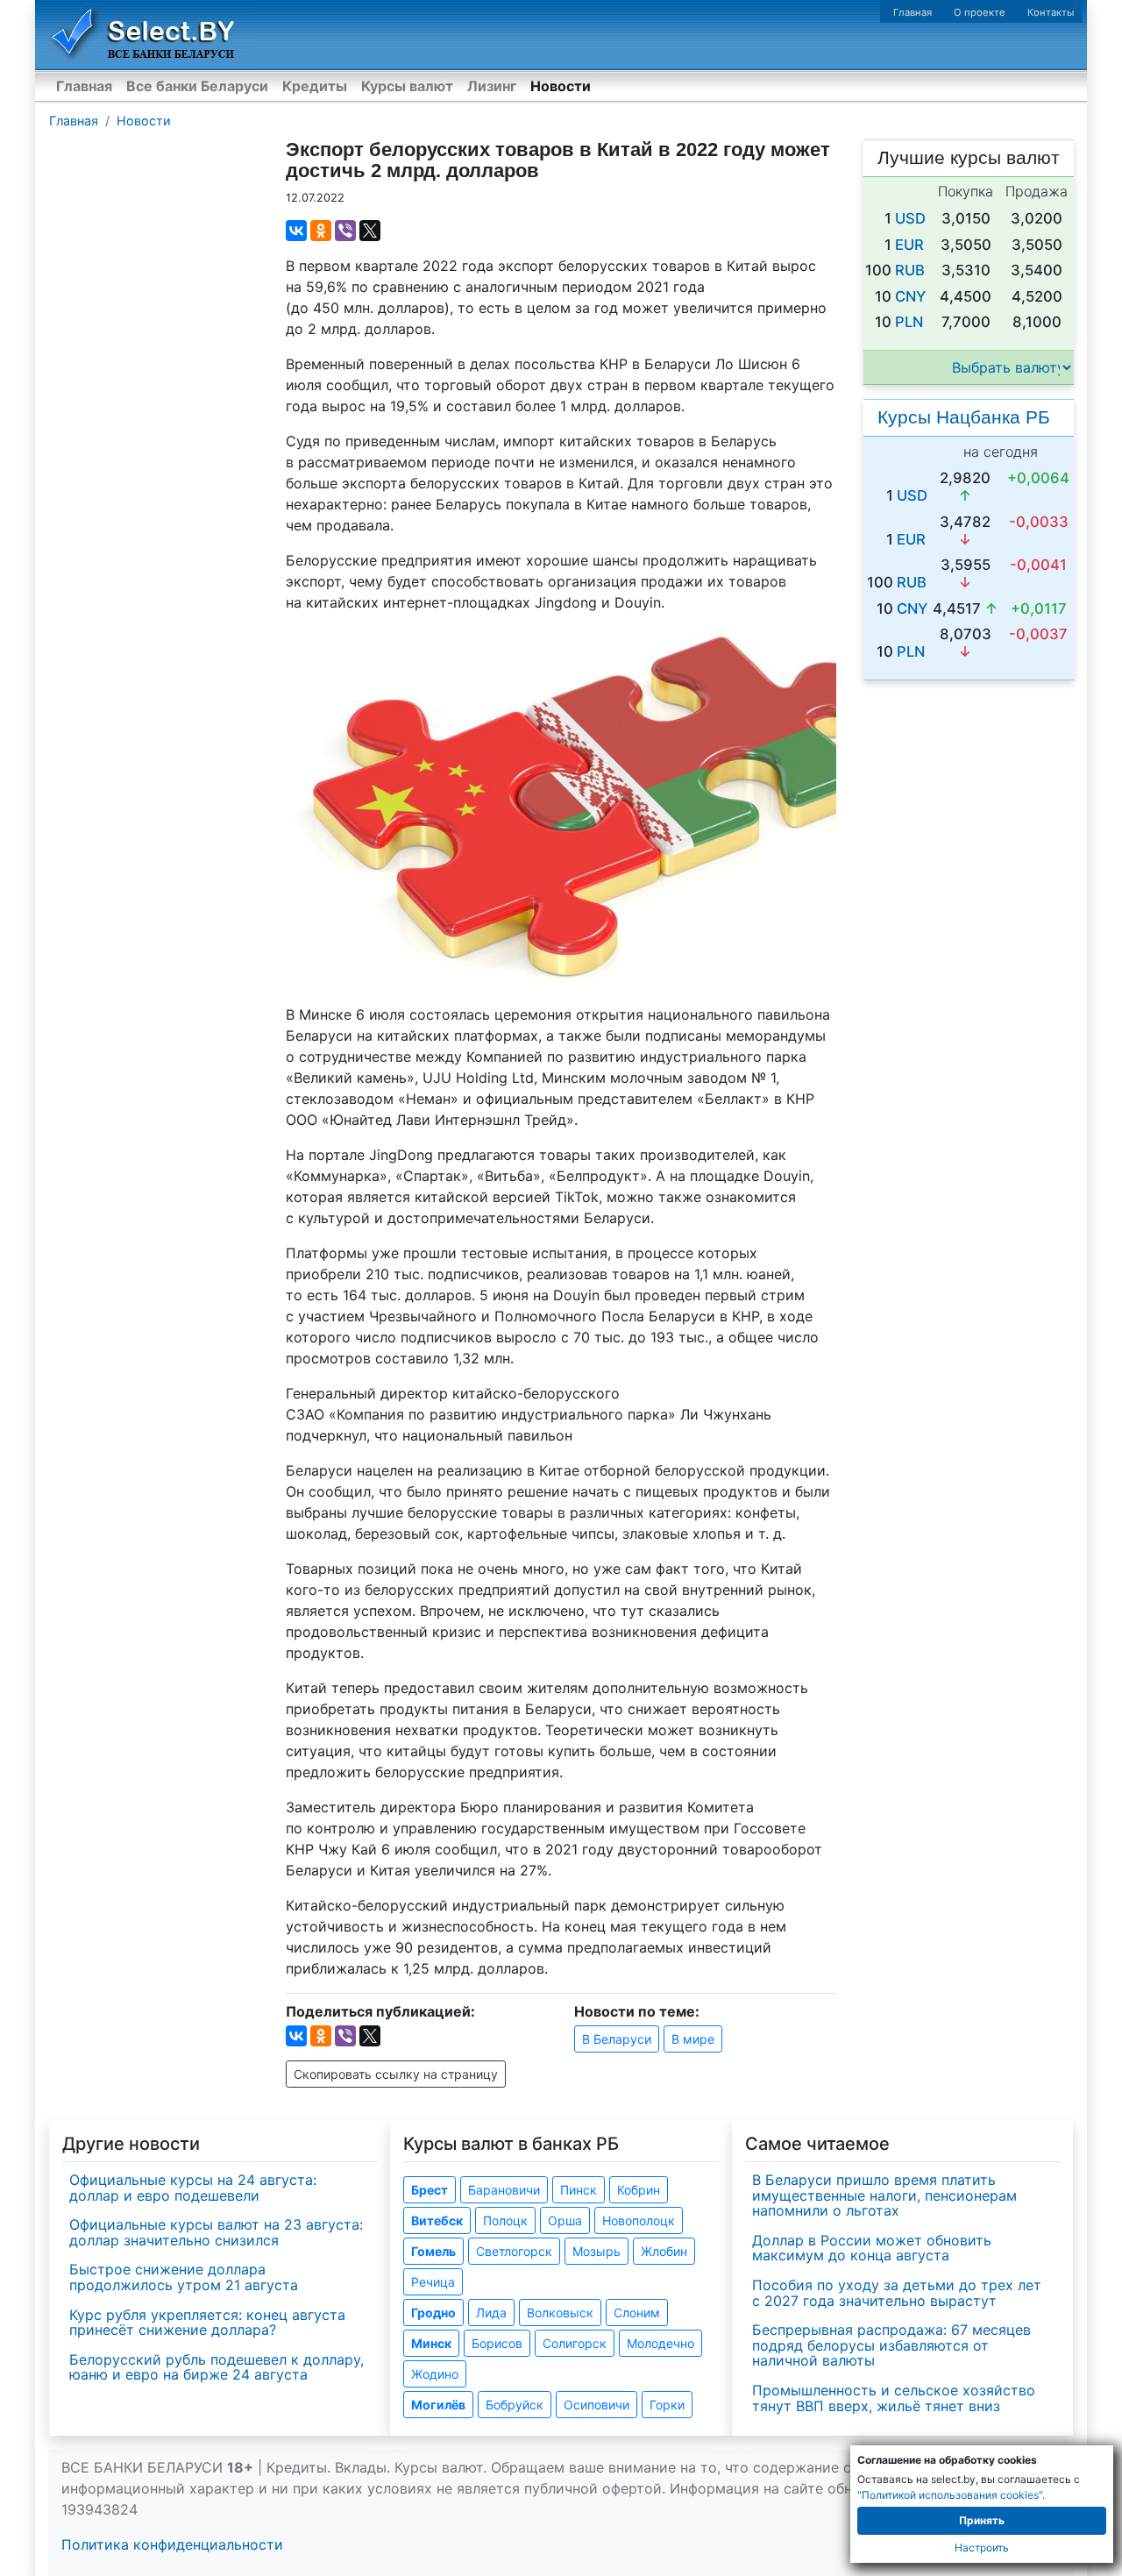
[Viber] (345, 231)
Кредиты (315, 86)
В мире (693, 2039)
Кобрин (639, 2190)
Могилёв (438, 2405)
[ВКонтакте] (296, 231)
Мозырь (597, 2251)
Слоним (637, 2313)
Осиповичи (597, 2405)
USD (910, 218)
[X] (370, 231)
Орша (565, 2220)
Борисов (497, 2343)
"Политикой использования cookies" (950, 2495)
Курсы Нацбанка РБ (964, 417)
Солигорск (575, 2343)
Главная (913, 12)
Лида (491, 2313)
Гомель (433, 2251)
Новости (561, 86)
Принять (982, 2520)
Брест (430, 2190)
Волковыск (560, 2313)
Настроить (982, 2548)
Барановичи (504, 2190)
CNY (910, 296)
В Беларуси (617, 2039)
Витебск (437, 2220)
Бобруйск (515, 2405)
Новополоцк (639, 2220)
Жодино (435, 2374)
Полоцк (505, 2220)
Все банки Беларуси (197, 86)
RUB (910, 270)
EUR (909, 245)
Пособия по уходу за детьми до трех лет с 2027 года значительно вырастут (897, 2293)
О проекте (980, 12)
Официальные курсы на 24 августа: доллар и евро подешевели (193, 2188)
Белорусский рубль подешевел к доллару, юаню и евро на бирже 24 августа (217, 2367)
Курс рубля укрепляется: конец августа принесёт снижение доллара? (207, 2323)
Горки (667, 2405)
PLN (909, 322)
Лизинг (492, 86)
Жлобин (664, 2251)
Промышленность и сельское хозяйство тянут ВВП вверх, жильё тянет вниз (894, 2398)
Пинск (579, 2190)
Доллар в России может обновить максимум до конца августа (872, 2248)
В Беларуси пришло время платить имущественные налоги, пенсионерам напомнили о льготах (884, 2195)
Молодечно (660, 2343)
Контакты (1051, 12)
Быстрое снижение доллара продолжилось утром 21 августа (184, 2277)
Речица (433, 2282)
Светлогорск (514, 2251)
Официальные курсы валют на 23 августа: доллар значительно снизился (216, 2232)
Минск (431, 2343)
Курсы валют (407, 86)
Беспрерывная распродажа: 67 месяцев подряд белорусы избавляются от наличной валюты (891, 2345)
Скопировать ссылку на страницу (396, 2074)
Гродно (433, 2313)
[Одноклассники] (321, 231)
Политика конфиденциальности (172, 2544)
